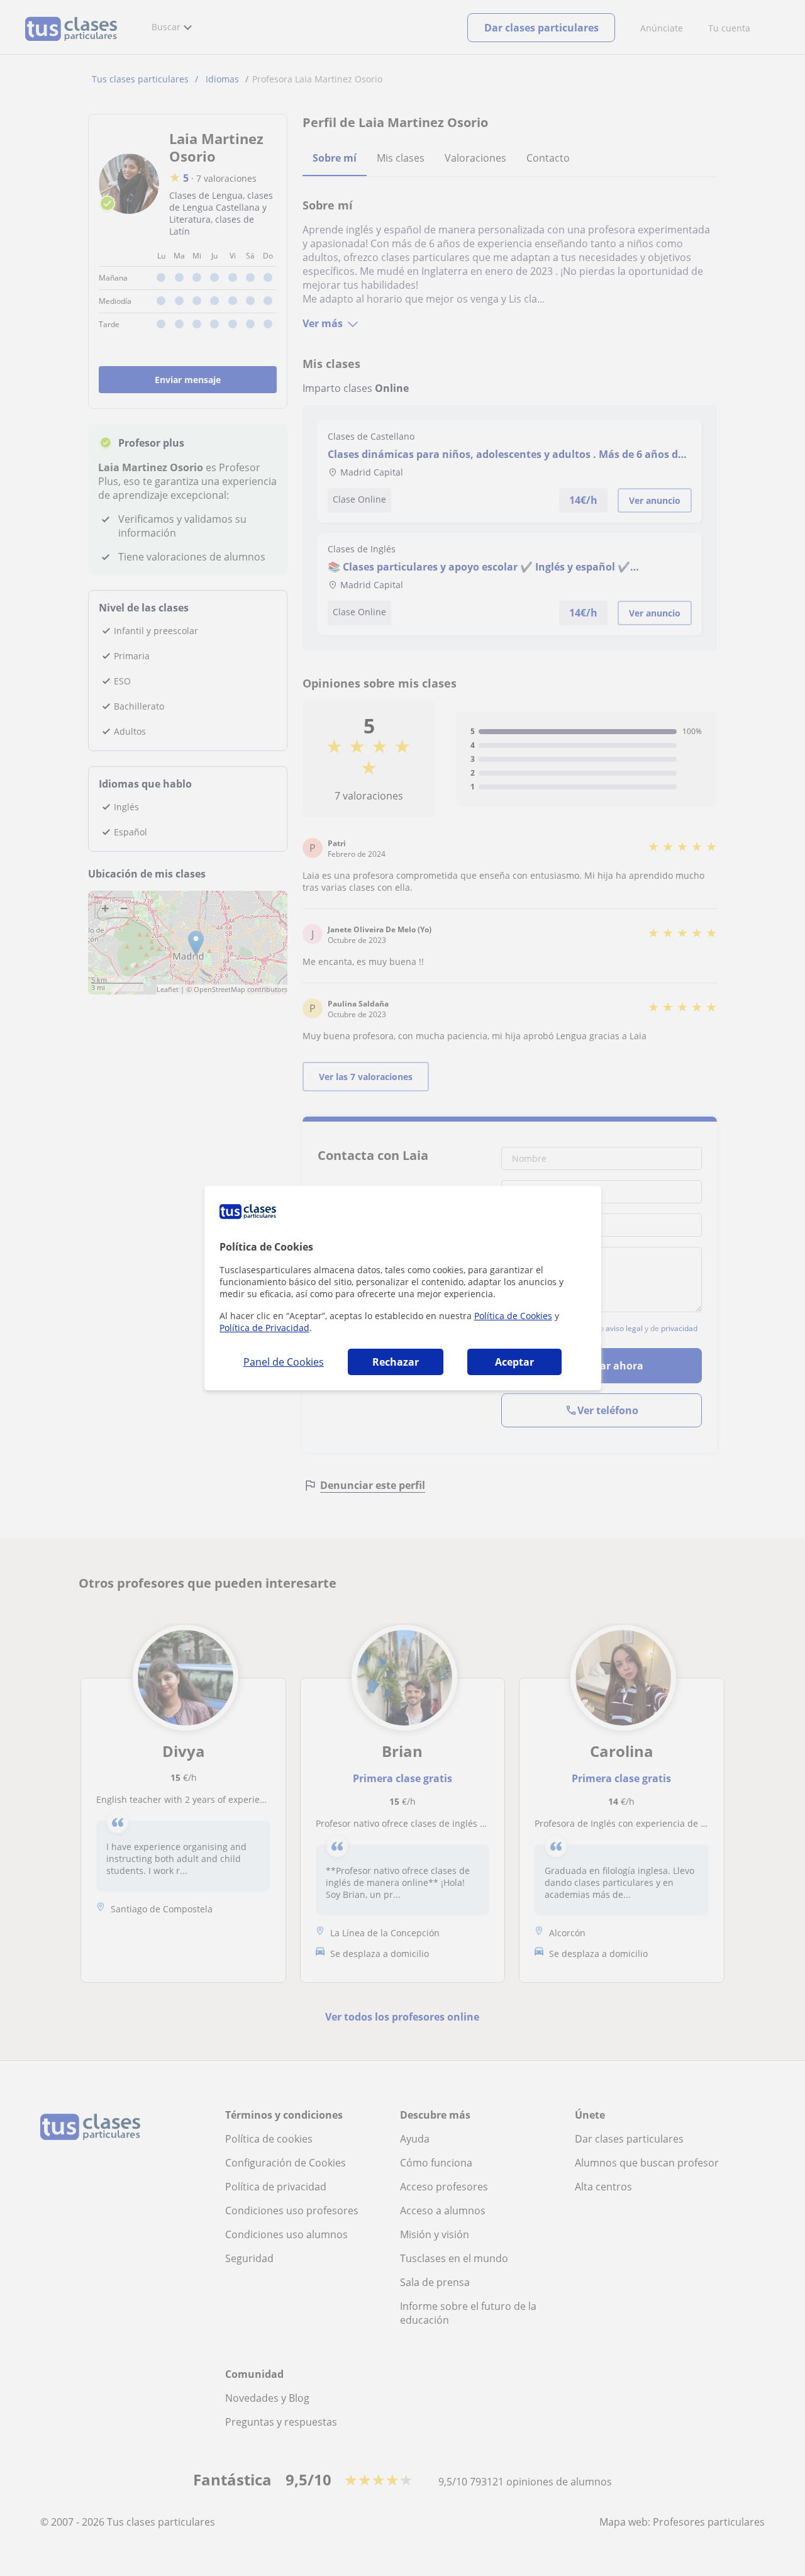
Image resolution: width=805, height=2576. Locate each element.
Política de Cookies (513, 1316)
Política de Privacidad (264, 1328)
